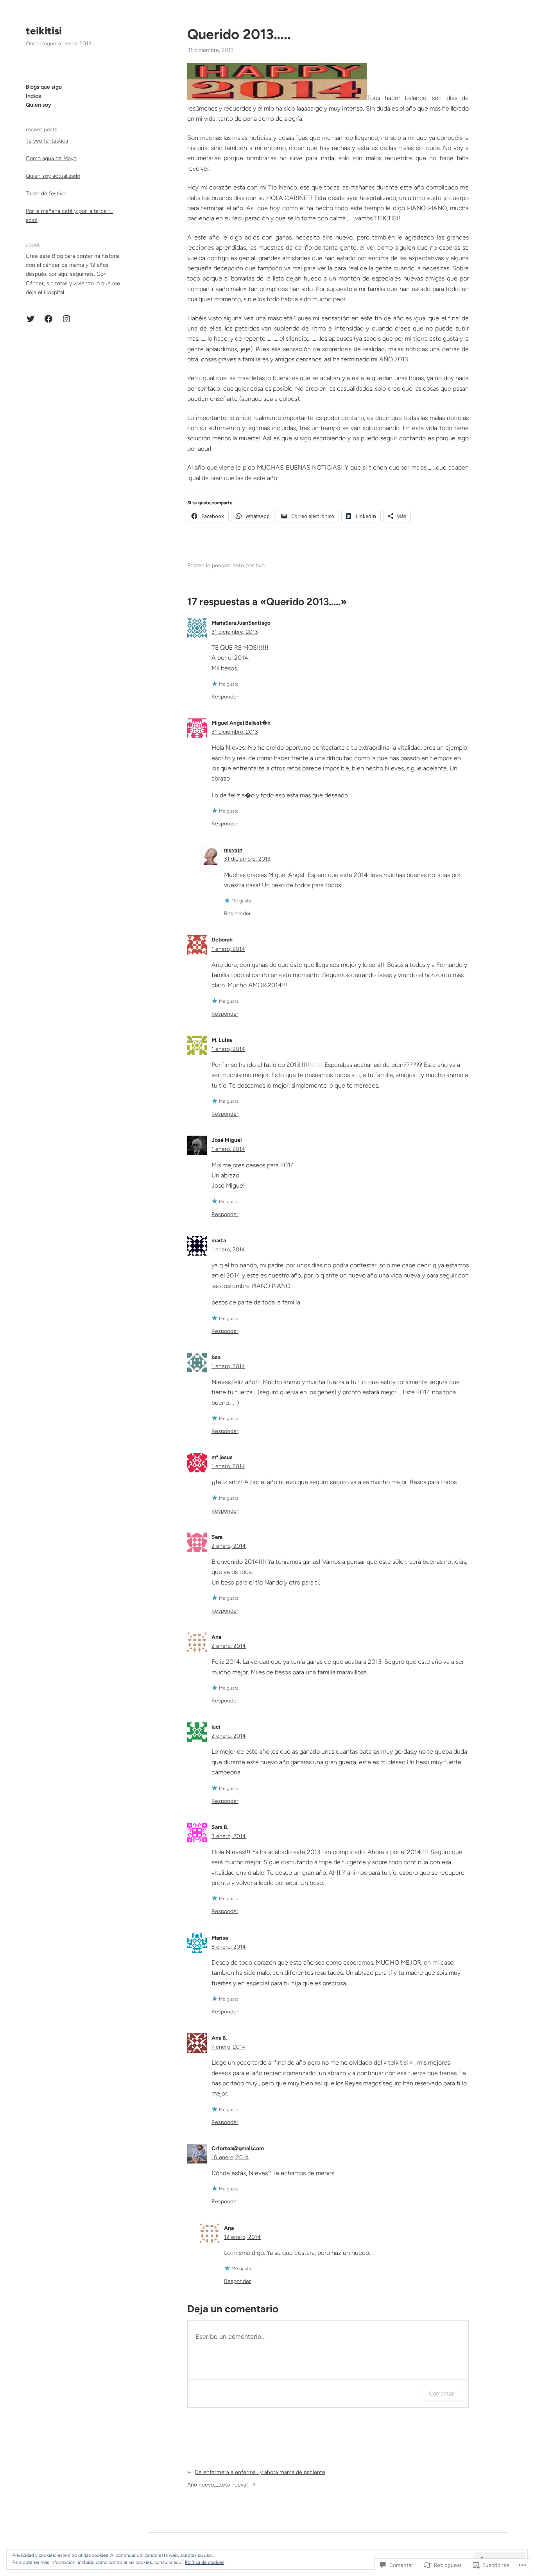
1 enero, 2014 (228, 949)
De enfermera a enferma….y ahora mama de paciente (260, 2472)
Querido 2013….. (239, 34)
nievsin (233, 850)
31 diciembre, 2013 (235, 632)
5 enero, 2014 (229, 1947)
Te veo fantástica (47, 141)
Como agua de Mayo (51, 158)
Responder (225, 697)
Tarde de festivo (46, 194)
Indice (34, 96)
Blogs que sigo (44, 87)
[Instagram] (66, 319)
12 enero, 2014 (242, 2237)
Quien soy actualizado (53, 176)
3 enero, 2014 (229, 1836)
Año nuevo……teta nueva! (218, 2485)
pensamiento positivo (238, 565)
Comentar (441, 2393)
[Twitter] (30, 319)
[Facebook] (48, 319)
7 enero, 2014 (228, 2047)
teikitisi (44, 31)
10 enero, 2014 (230, 2157)
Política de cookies (205, 2562)
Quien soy (39, 105)
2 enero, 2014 (229, 1546)
